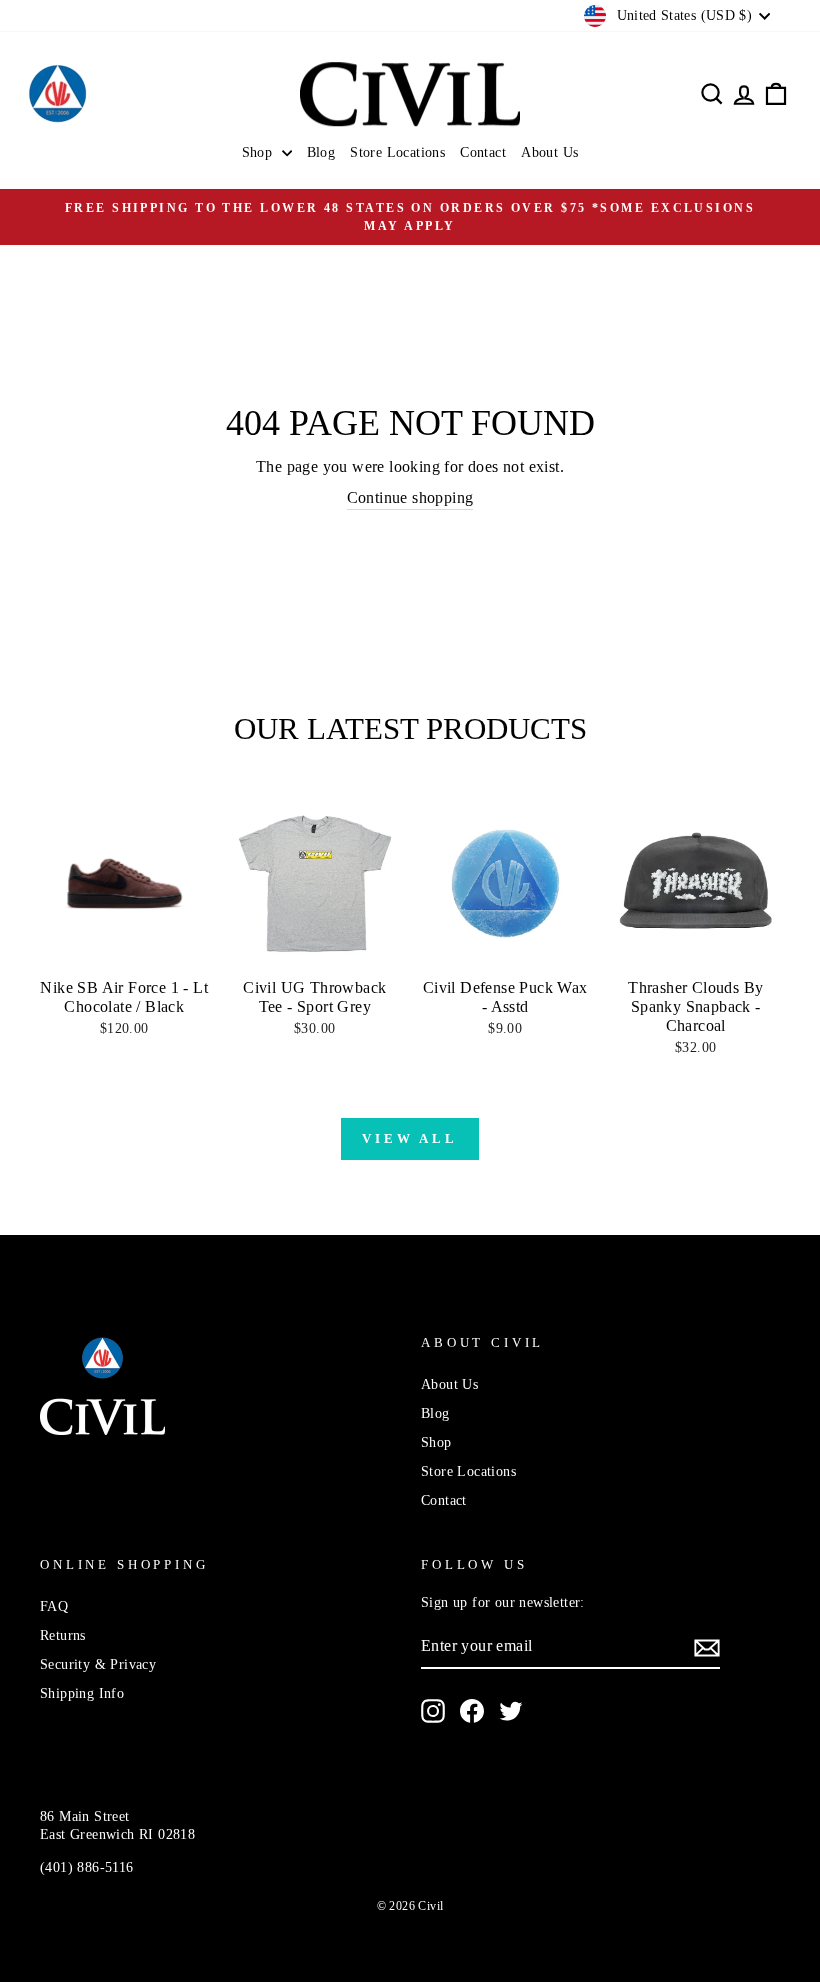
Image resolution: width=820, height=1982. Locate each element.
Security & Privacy (98, 1664)
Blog (321, 152)
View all (410, 1138)
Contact (483, 152)
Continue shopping (410, 497)
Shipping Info (82, 1693)
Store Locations (397, 152)
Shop (259, 152)
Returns (63, 1635)
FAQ (54, 1606)
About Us (549, 152)
